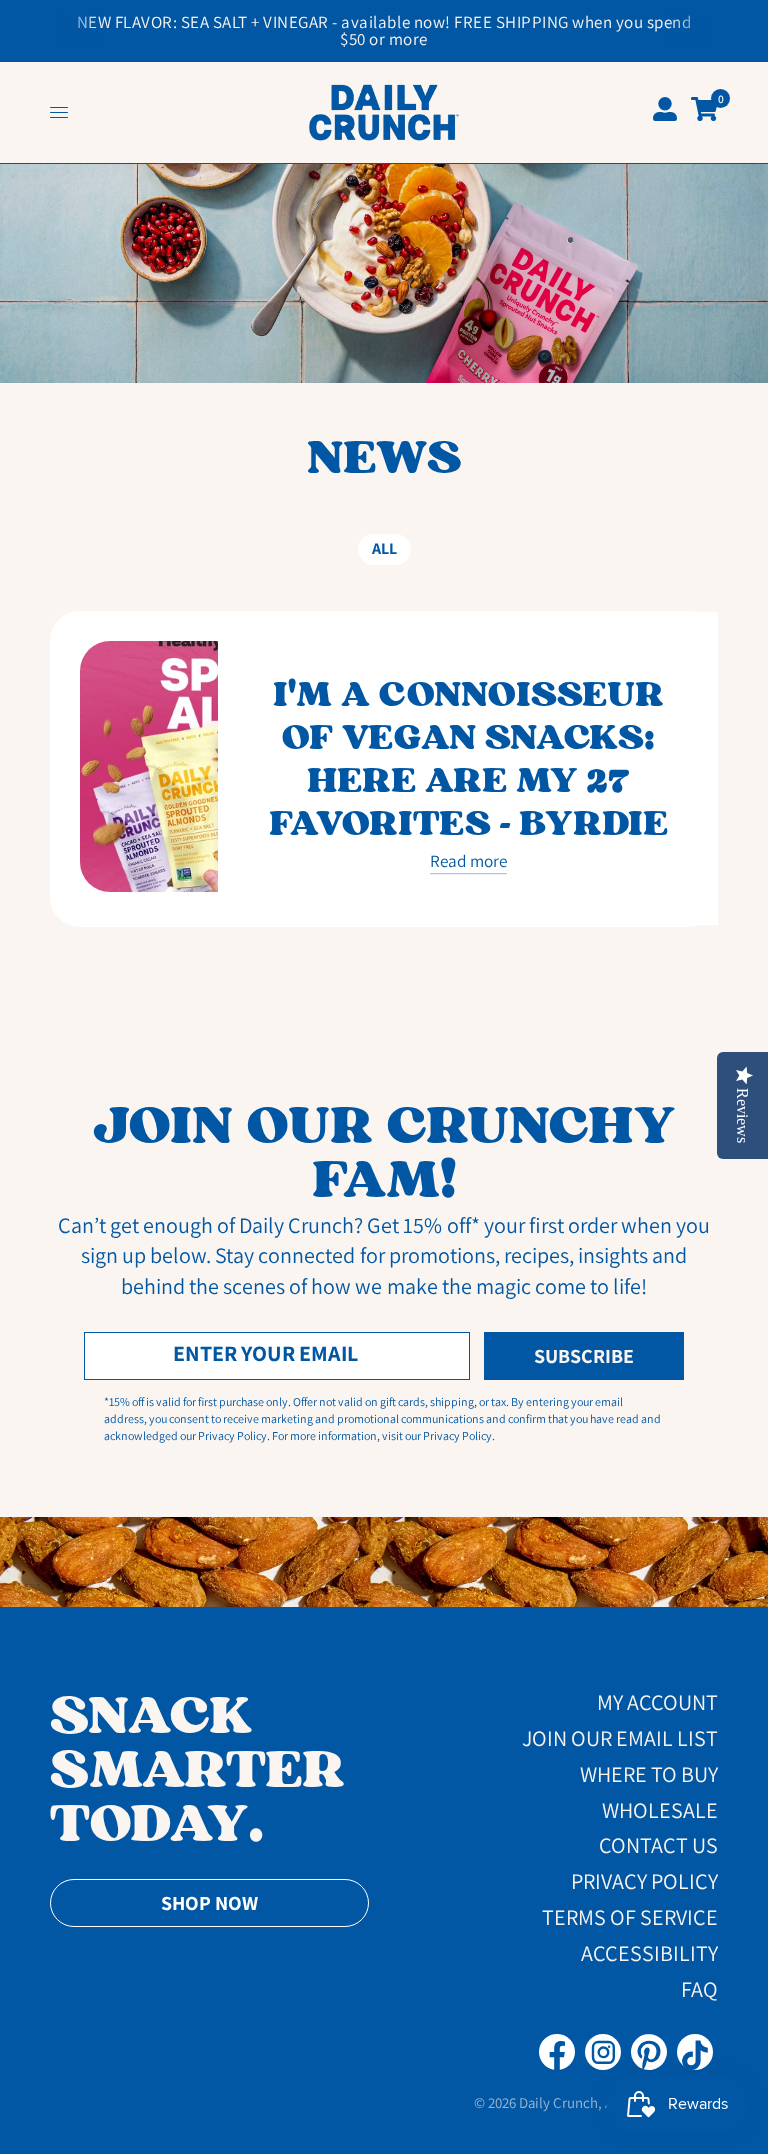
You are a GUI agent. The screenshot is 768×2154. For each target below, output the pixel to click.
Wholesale (660, 1810)
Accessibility (649, 1953)
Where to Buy (649, 1774)
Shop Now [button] (209, 1903)
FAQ (699, 1989)
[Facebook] (557, 2052)
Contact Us (658, 1845)
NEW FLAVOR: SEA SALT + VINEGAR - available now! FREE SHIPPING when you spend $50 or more (384, 30)
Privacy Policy (644, 1881)
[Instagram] (603, 2052)
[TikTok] (695, 2052)
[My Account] (665, 113)
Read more (468, 862)
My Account (657, 1702)
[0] (701, 110)
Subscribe (584, 1356)
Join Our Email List (620, 1738)
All (384, 548)
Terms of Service (630, 1917)
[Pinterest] (649, 2052)
